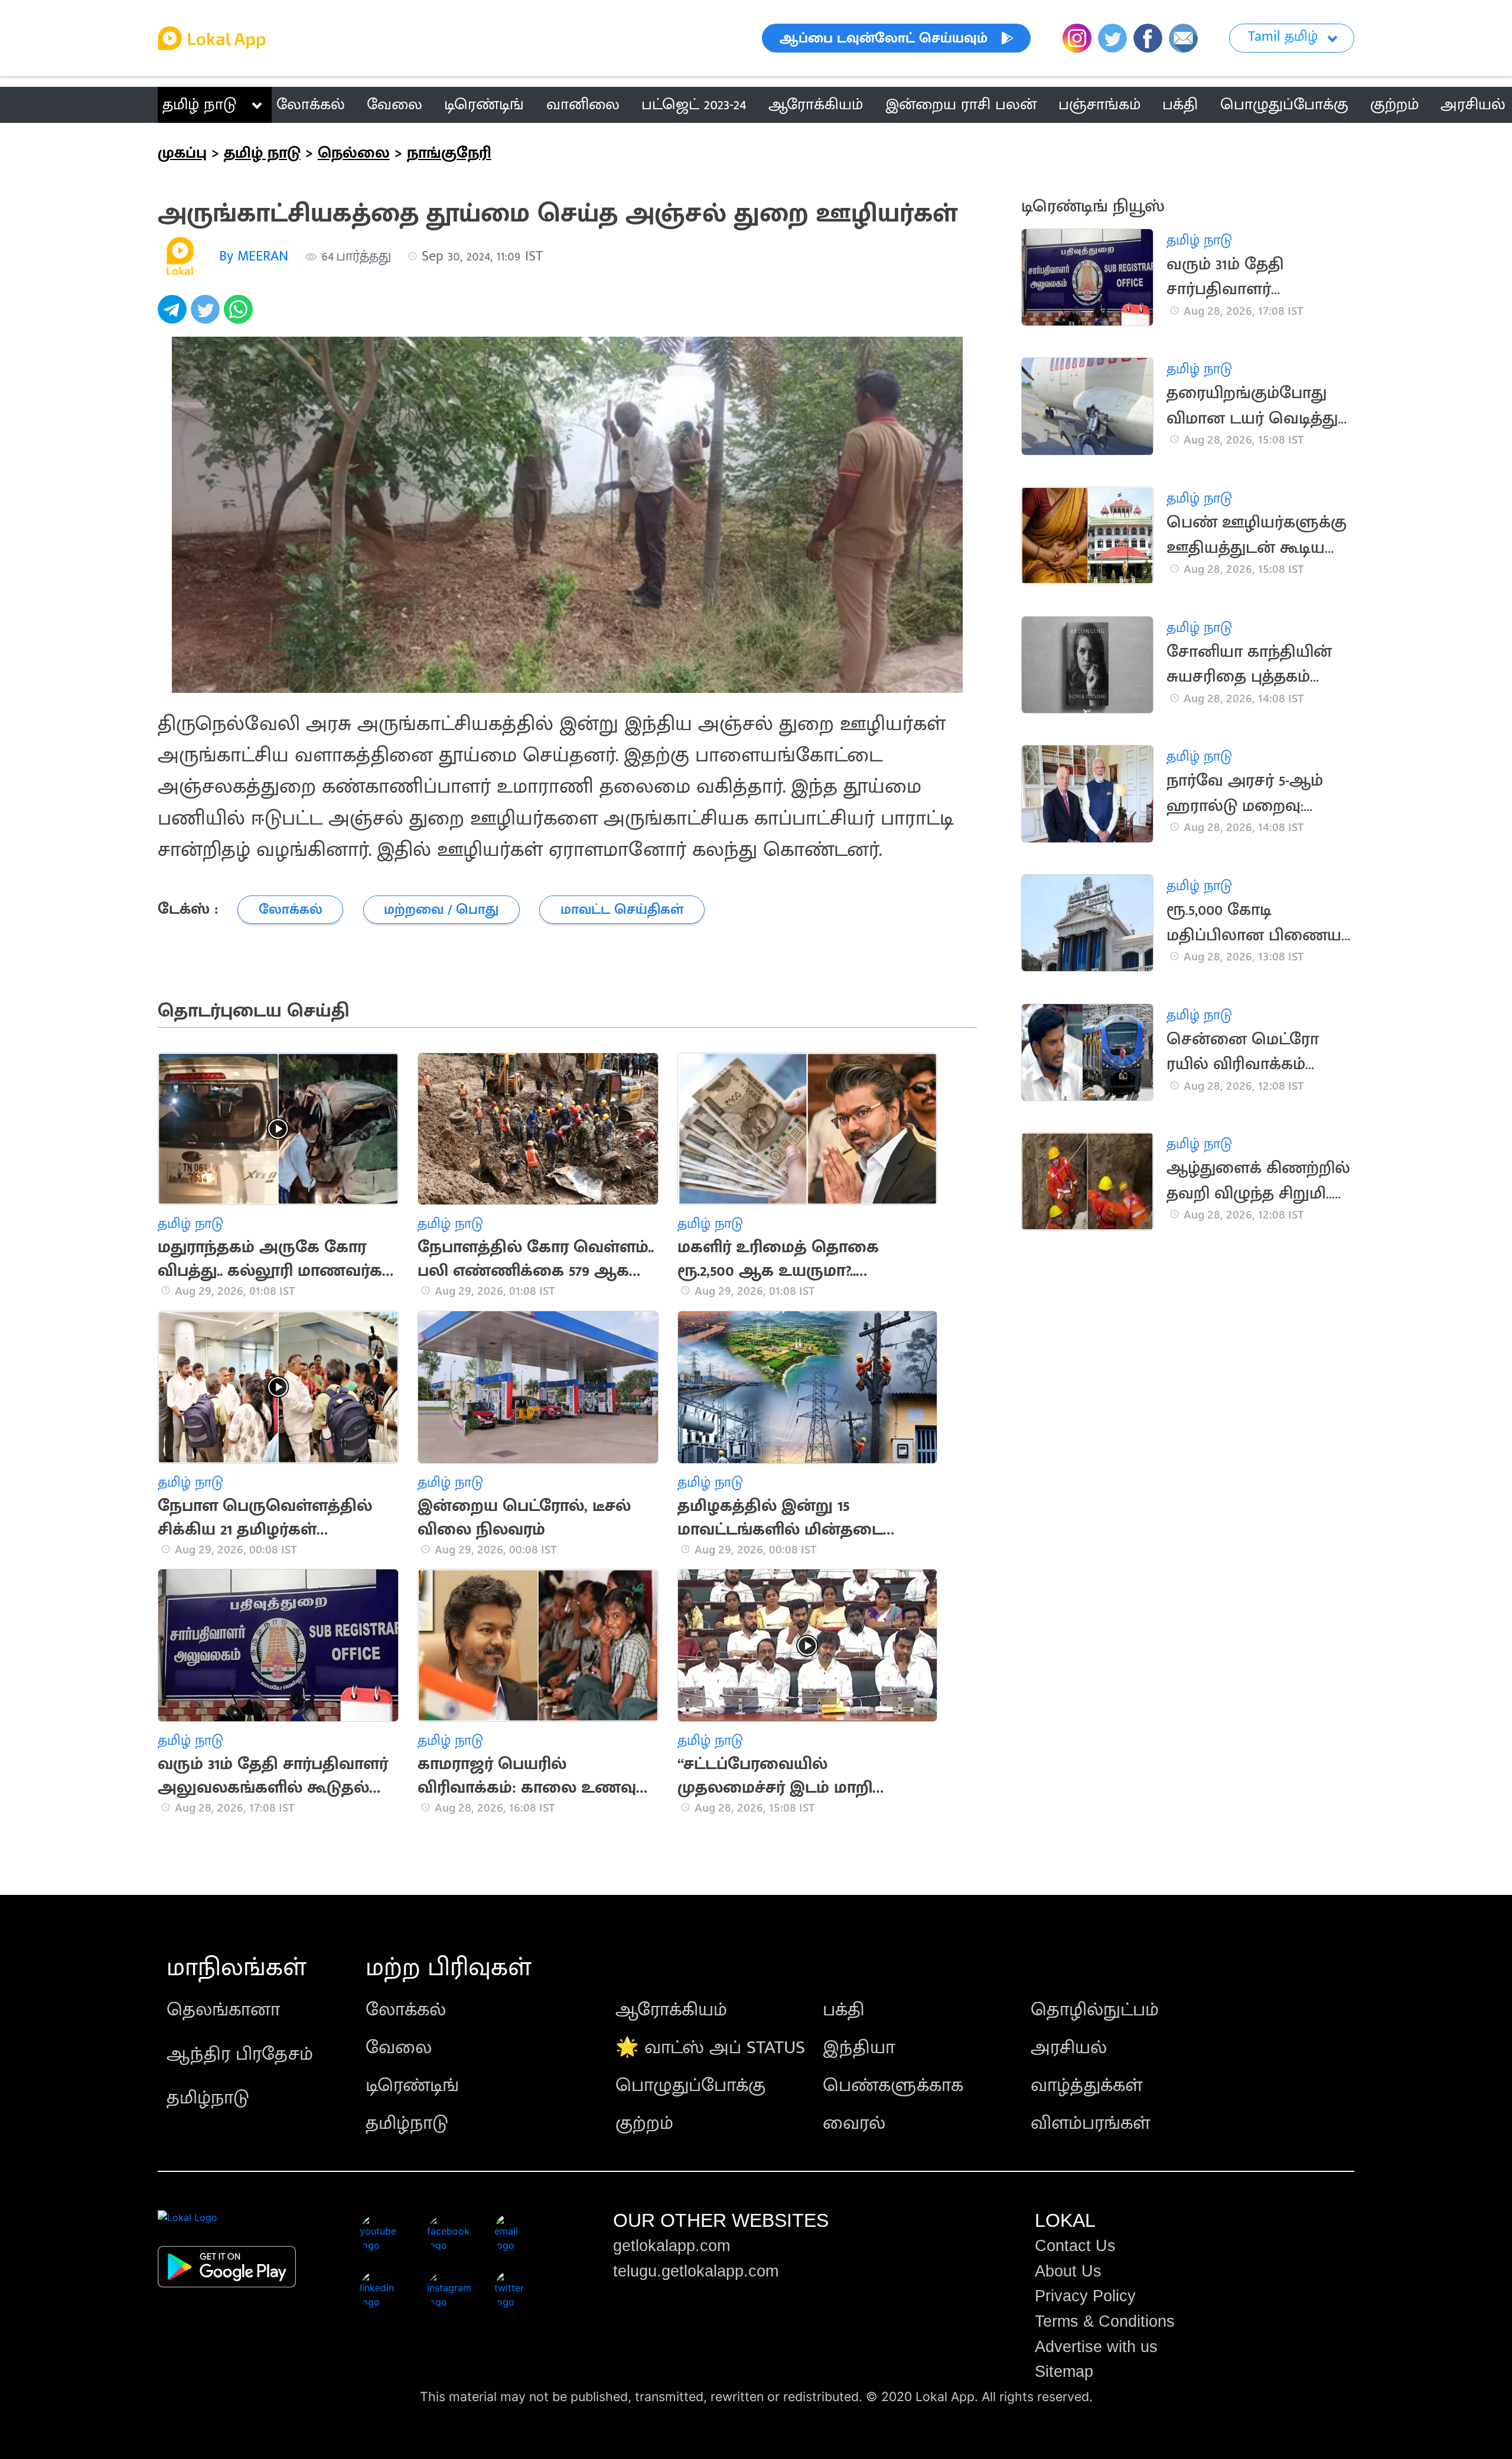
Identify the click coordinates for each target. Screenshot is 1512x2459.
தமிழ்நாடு (208, 2098)
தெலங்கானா (223, 2010)
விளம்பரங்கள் (1090, 2123)
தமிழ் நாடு (199, 105)
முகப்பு (182, 153)
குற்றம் (644, 2123)
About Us (1068, 2271)
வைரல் (854, 2123)
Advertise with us (1096, 2347)
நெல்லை (354, 153)
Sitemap (1064, 2372)
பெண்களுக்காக (893, 2085)
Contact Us (1075, 2246)
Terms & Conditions (1105, 2321)
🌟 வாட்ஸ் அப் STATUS (710, 2048)
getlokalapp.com (672, 2246)
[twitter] (207, 316)
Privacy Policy (1085, 2296)
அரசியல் (1069, 2048)
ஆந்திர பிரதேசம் (240, 2054)
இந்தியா (859, 2048)
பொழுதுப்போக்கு (690, 2085)
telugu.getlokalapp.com (696, 2271)
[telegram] (174, 316)
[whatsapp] (240, 316)
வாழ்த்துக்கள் (1086, 2085)
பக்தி (844, 2010)
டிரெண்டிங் (412, 2085)
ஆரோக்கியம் (671, 2010)
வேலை (399, 2048)
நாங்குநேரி (449, 153)
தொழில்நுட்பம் (1095, 2010)
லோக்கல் (406, 2010)
